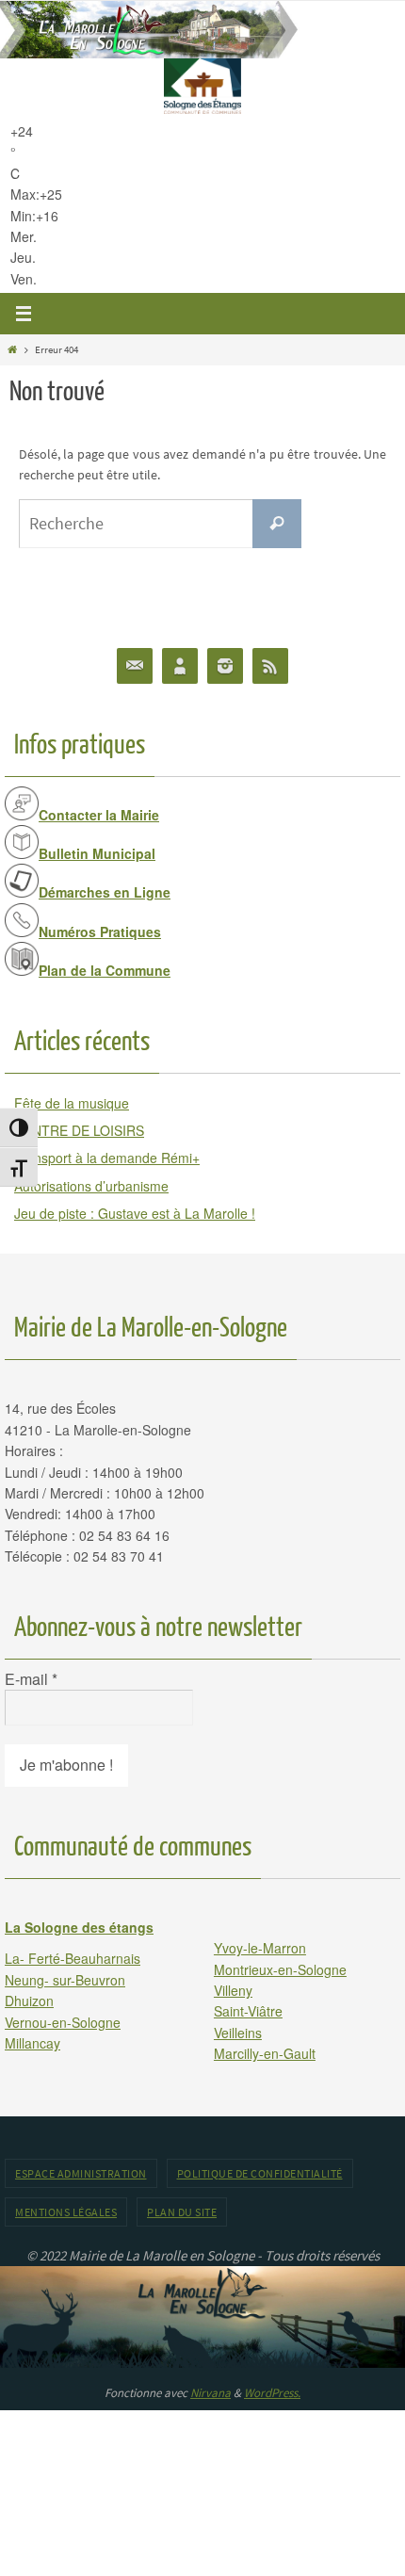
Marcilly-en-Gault (265, 2053)
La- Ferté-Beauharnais (73, 1958)
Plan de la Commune (105, 970)
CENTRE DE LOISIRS (79, 1130)
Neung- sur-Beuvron (65, 1980)
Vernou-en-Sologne (63, 2022)
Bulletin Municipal (97, 853)
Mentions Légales (66, 2212)
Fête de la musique (72, 1103)
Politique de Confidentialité (260, 2173)
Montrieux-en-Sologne (280, 1969)
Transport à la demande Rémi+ (107, 1158)
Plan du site (182, 2212)
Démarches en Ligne (105, 892)
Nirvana (211, 2393)
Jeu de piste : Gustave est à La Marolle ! (135, 1213)
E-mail (31, 1679)
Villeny (233, 1990)
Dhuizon (29, 2001)
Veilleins (238, 2033)
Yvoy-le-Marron (260, 1948)
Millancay (32, 2043)
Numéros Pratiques (100, 932)
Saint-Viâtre (248, 2011)
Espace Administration (81, 2173)
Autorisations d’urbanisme (91, 1186)
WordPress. (272, 2393)
